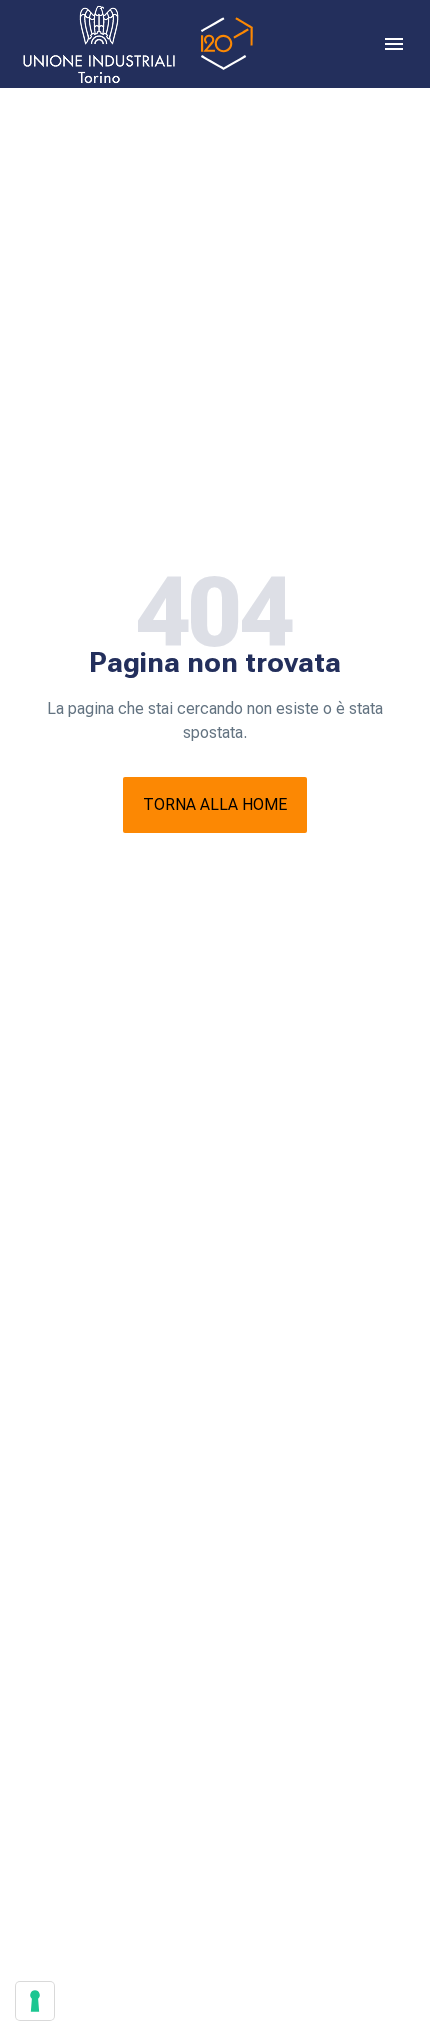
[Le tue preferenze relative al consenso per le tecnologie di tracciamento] (35, 2001)
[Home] (134, 44)
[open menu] (394, 44)
